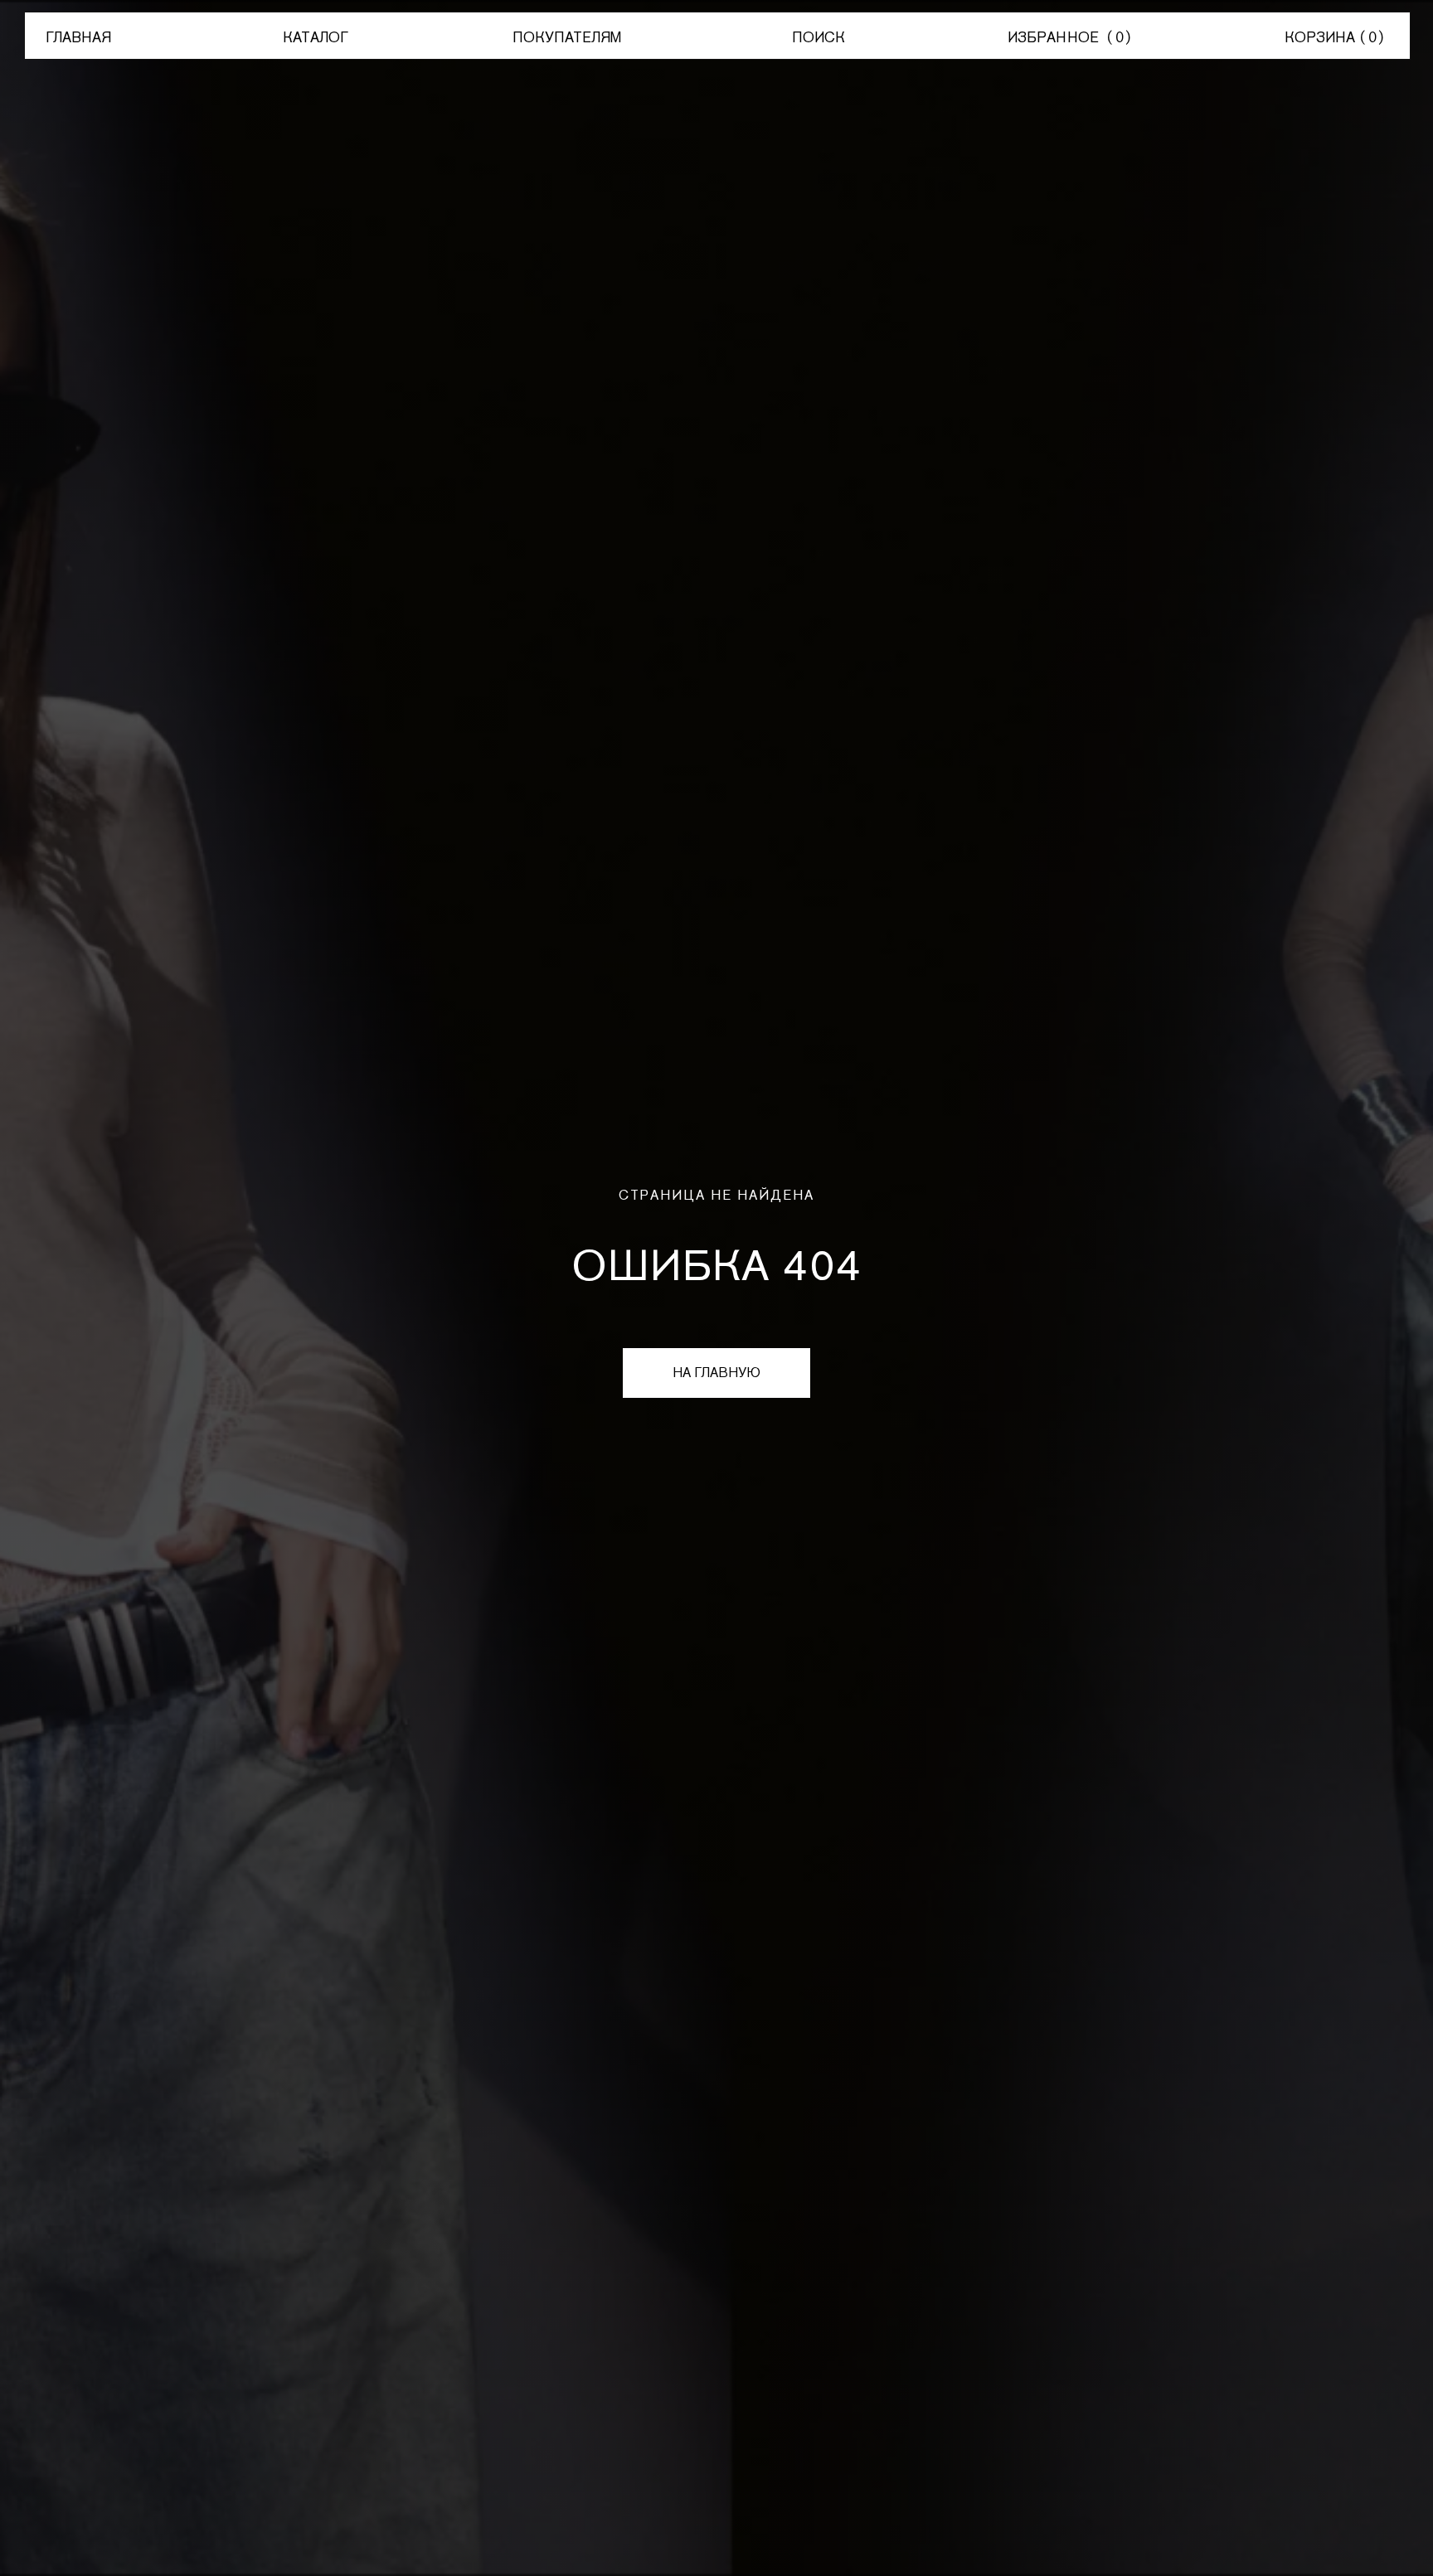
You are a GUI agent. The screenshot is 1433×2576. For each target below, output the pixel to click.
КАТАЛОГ (316, 37)
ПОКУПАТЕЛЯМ (567, 37)
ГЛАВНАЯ (78, 37)
